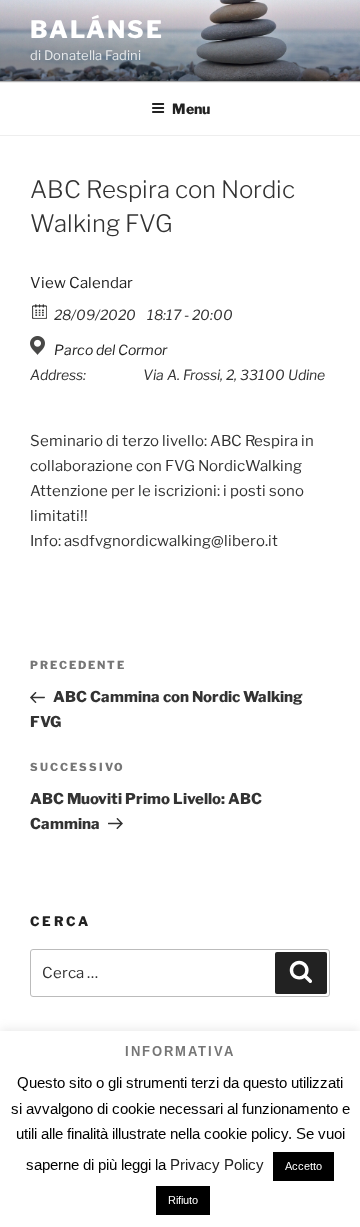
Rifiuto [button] (183, 1200)
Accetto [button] (303, 1166)
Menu (191, 108)
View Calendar (81, 283)
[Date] (40, 310)
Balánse (96, 29)
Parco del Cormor (110, 349)
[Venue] (40, 345)
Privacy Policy (217, 1164)
